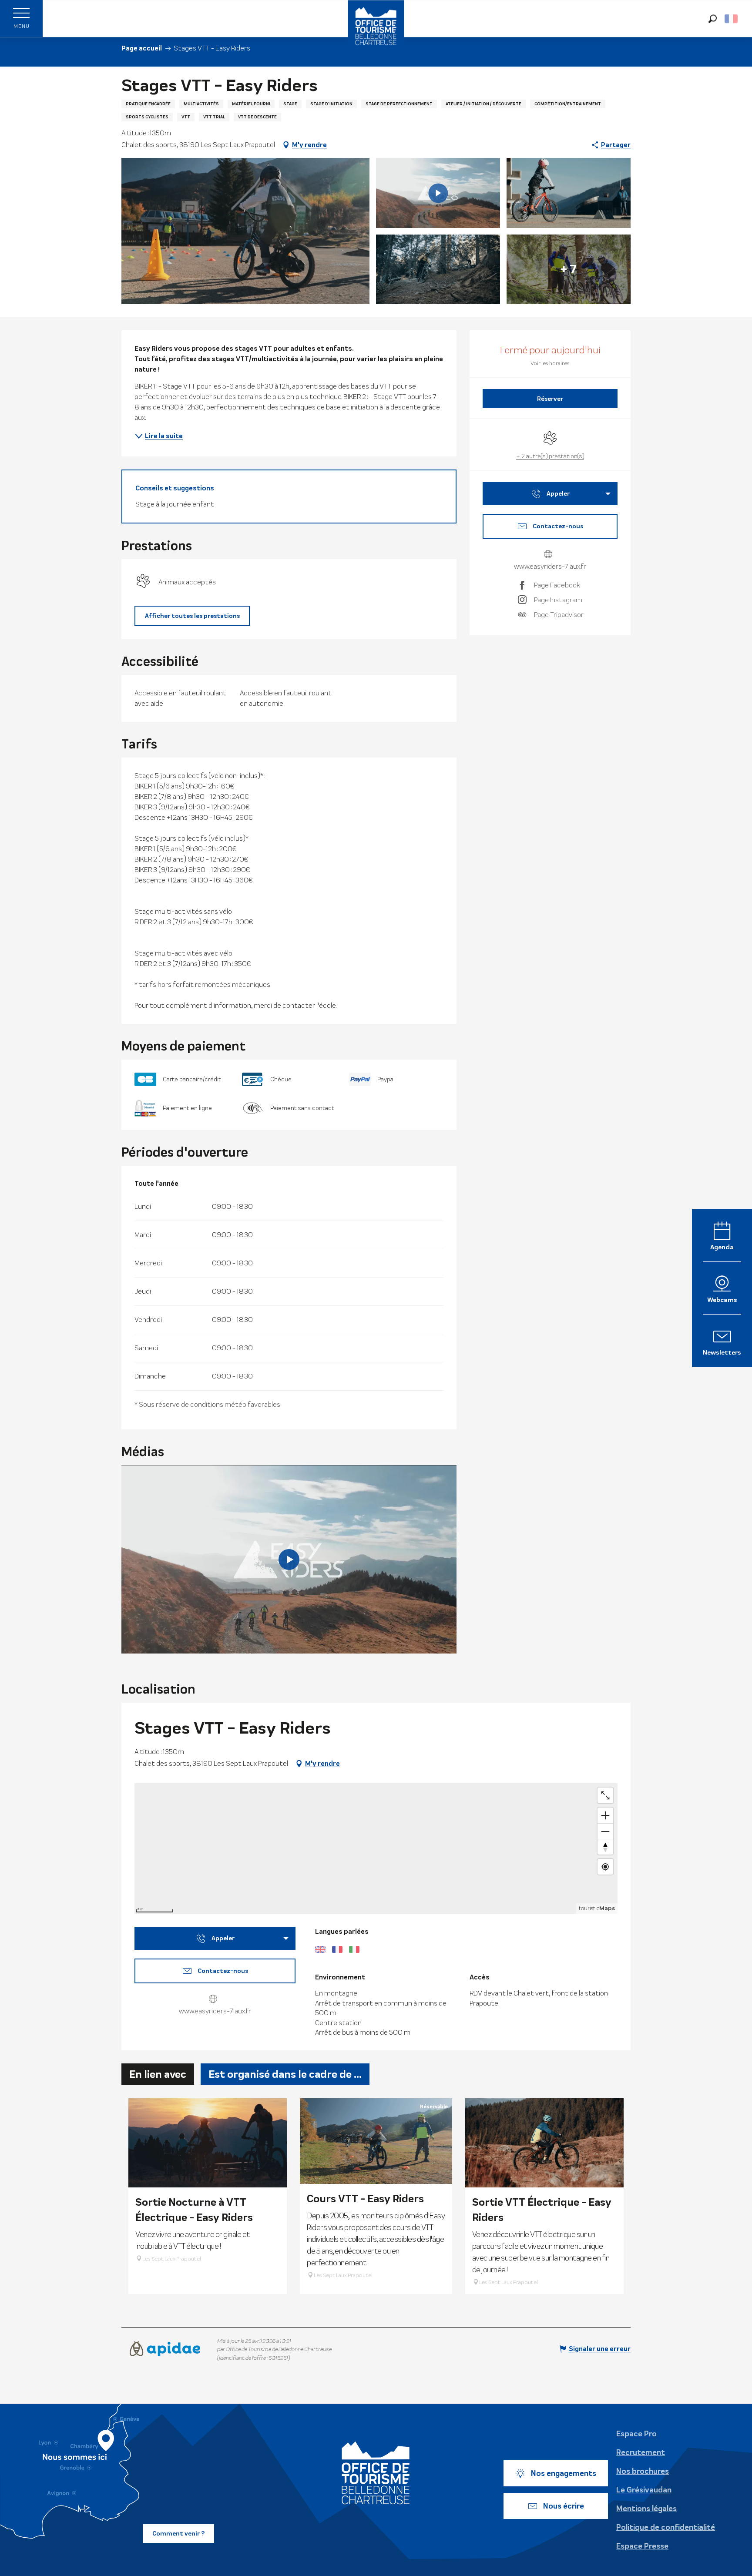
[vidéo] (289, 1560)
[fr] (732, 19)
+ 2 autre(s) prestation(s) (550, 456)
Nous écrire (564, 2506)
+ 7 (569, 269)
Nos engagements (564, 2473)
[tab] (158, 2074)
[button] (713, 18)
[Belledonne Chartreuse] (376, 2473)
